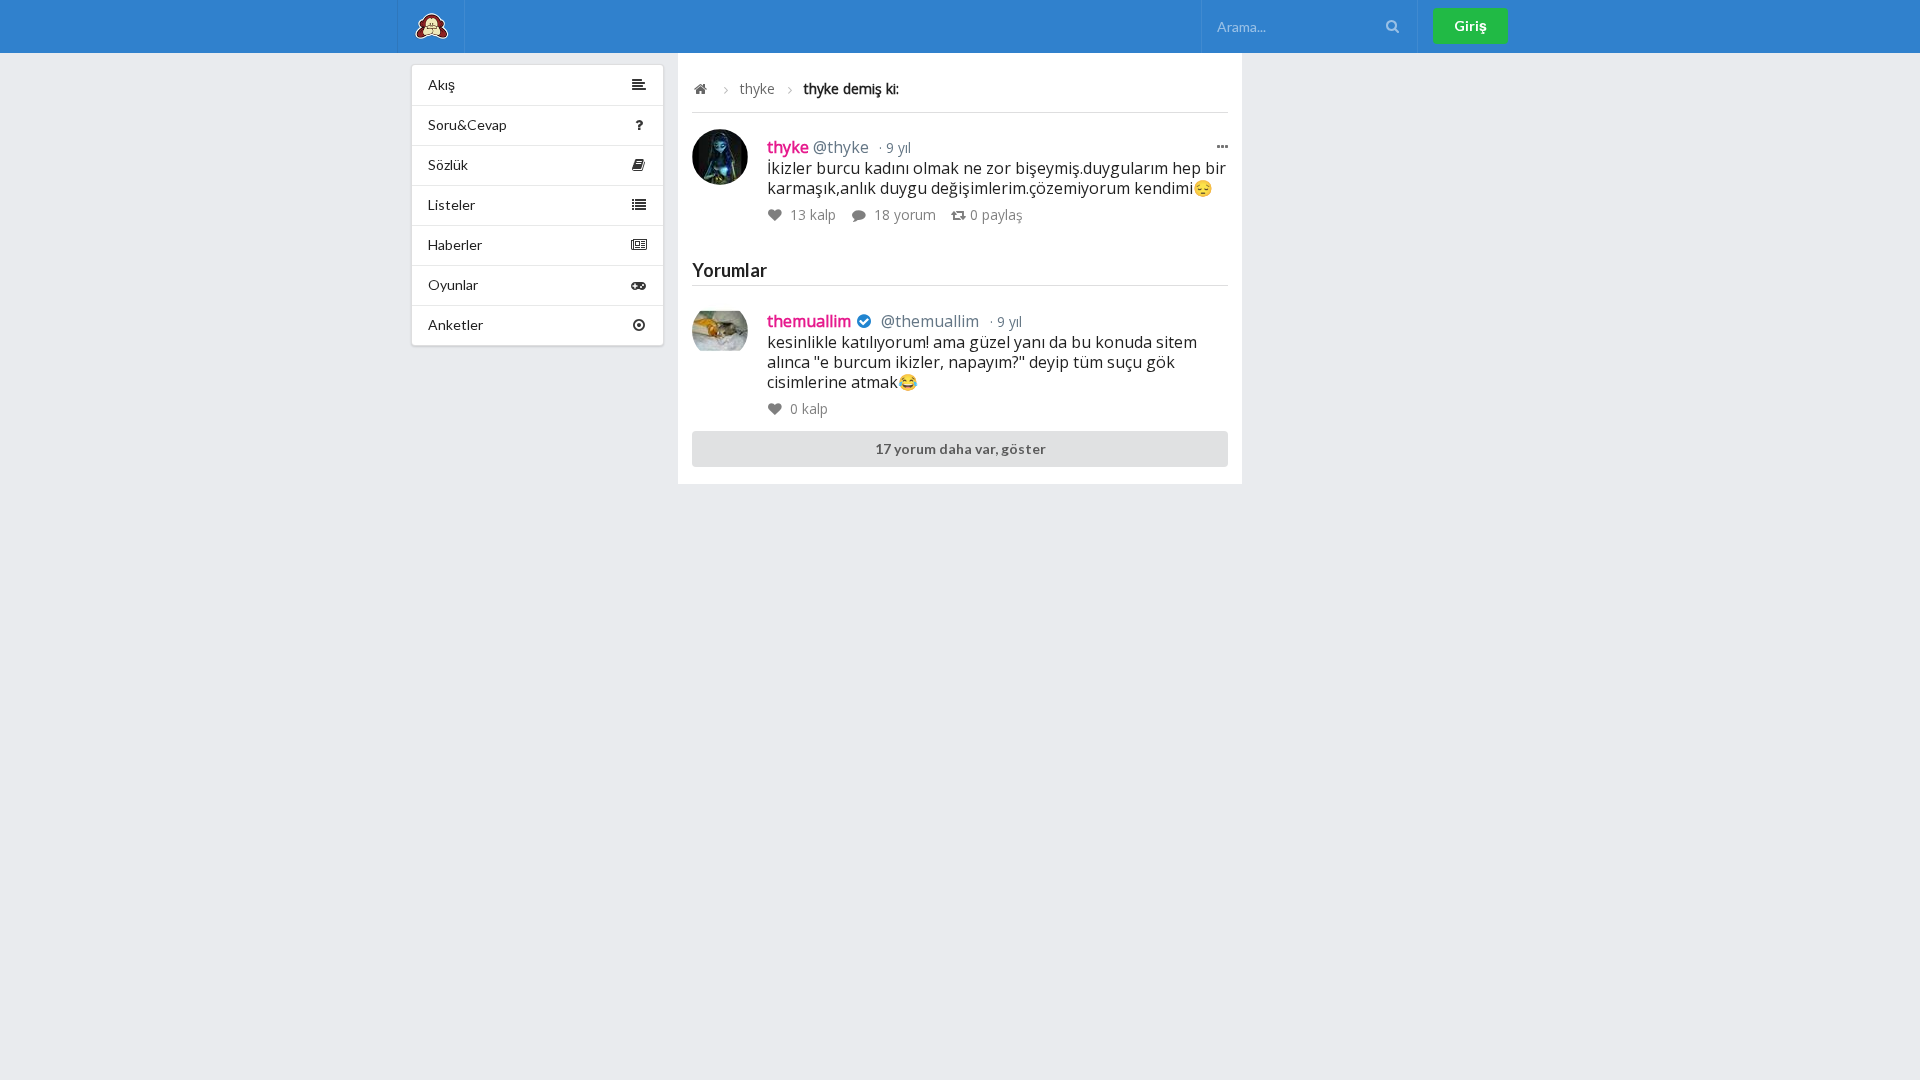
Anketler (455, 324)
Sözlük (448, 164)
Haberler (455, 244)
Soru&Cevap (467, 124)
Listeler (451, 204)
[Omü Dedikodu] (431, 26)
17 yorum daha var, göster (960, 448)
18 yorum (905, 214)
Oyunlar (453, 284)
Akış (441, 84)
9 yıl (896, 147)
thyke (757, 89)
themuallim (873, 321)
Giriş (1470, 25)
